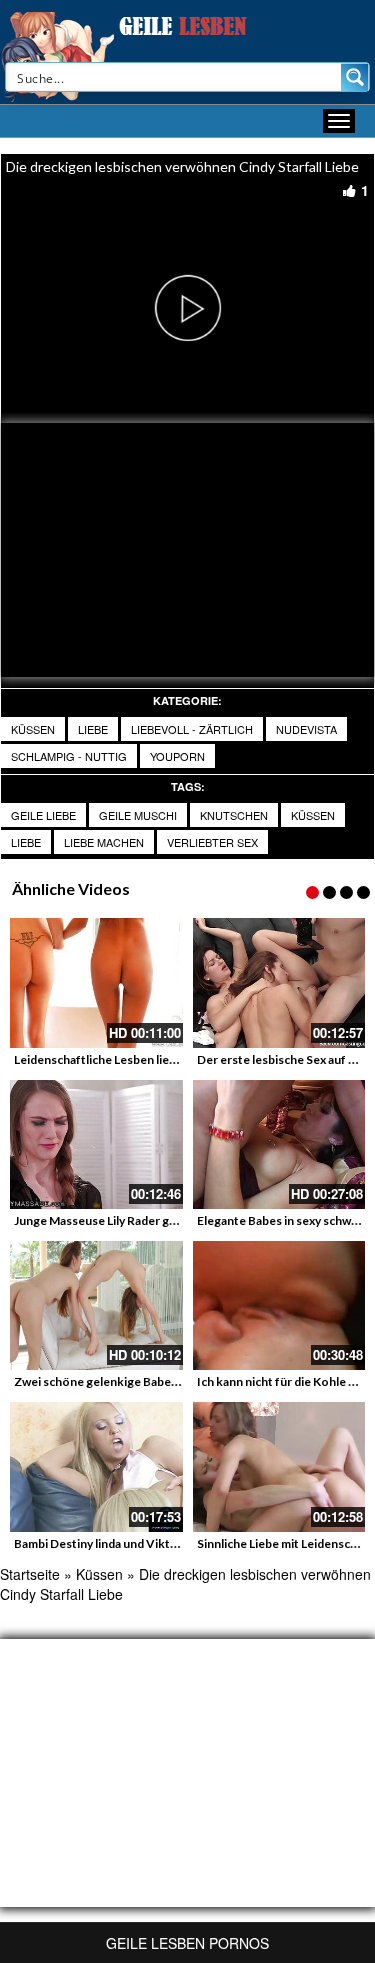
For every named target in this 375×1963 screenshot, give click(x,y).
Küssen (33, 729)
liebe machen (104, 842)
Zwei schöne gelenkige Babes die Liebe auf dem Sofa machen (180, 1381)
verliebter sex (212, 842)
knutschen (234, 815)
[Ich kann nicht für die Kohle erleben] (279, 1305)
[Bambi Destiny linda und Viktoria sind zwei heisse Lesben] (96, 1466)
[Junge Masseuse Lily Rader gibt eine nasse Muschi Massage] (96, 1144)
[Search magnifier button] (355, 77)
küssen (313, 815)
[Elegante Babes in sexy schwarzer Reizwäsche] (279, 1144)
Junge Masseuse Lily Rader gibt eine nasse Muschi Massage (175, 1220)
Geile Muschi (138, 815)
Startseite (30, 1574)
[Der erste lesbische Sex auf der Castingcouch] (279, 982)
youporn (177, 756)
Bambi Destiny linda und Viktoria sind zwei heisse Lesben (169, 1543)
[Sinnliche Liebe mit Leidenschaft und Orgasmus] (279, 1466)
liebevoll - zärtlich (192, 729)
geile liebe (43, 815)
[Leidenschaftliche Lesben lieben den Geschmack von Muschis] (96, 982)
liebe (93, 729)
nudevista (306, 729)
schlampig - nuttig (69, 756)
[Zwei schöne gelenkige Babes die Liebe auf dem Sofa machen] (96, 1305)
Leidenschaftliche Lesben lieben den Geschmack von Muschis (182, 1059)
